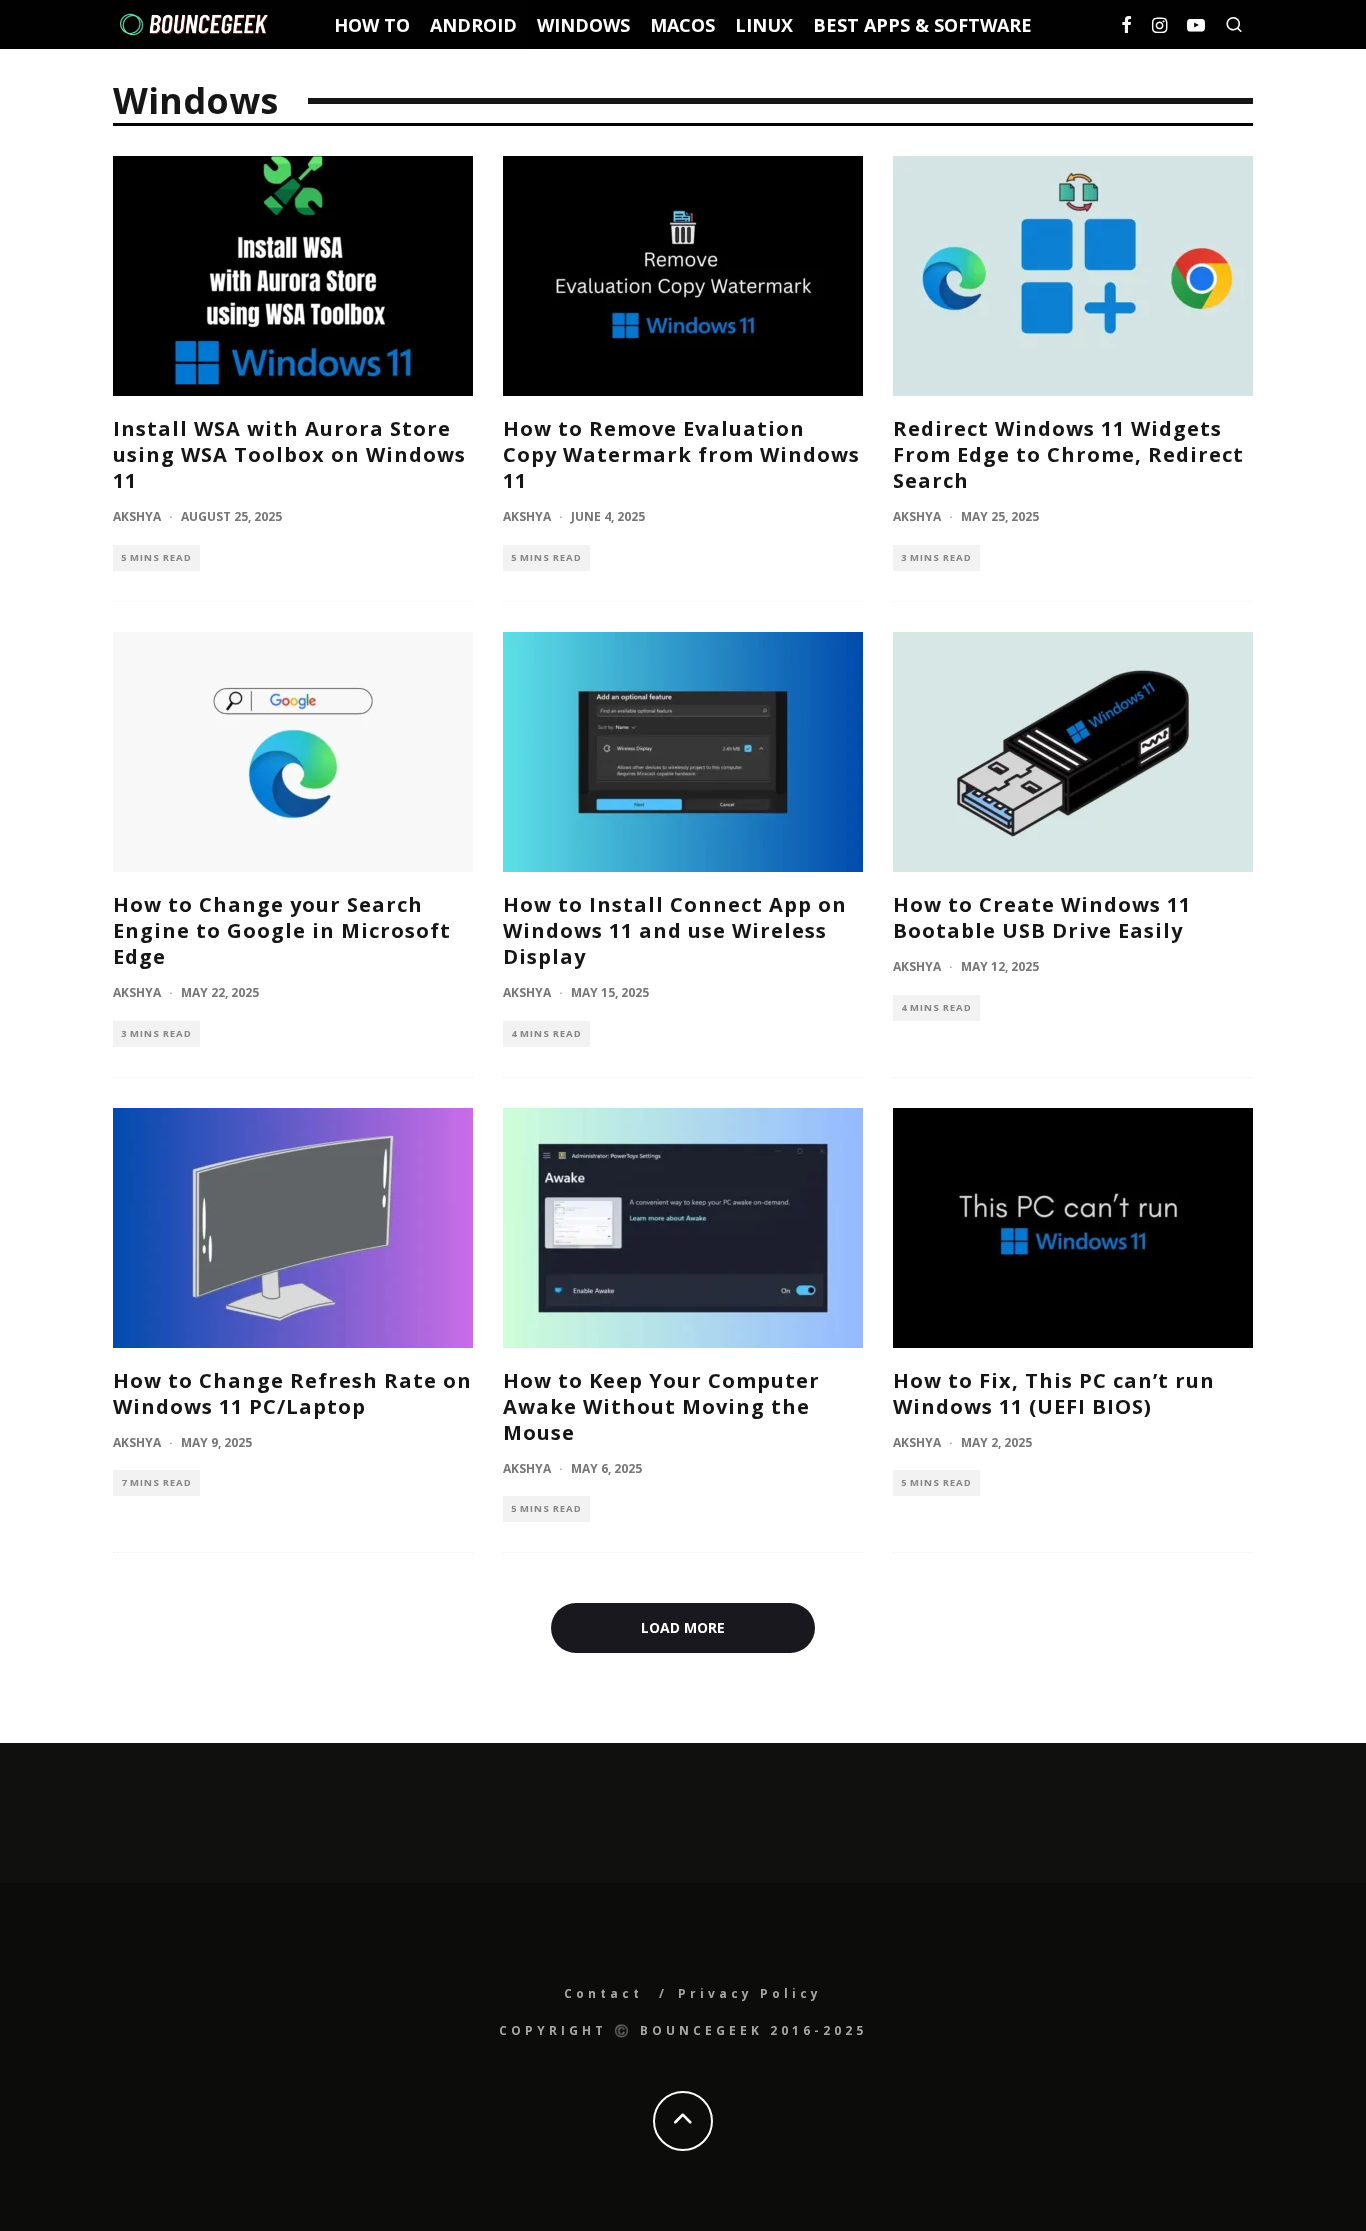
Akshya (137, 516)
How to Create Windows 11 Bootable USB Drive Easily (1042, 917)
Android (473, 25)
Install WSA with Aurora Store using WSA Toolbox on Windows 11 (289, 454)
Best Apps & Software (922, 25)
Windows (583, 25)
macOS (682, 25)
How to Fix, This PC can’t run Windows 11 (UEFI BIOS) (1054, 1393)
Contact (603, 1993)
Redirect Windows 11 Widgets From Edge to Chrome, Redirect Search (1068, 454)
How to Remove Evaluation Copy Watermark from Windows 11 (681, 454)
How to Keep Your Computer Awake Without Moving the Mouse (661, 1406)
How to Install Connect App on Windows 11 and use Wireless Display (675, 930)
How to (372, 25)
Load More (683, 1627)
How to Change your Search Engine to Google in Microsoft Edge (282, 930)
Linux (764, 25)
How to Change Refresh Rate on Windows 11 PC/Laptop (292, 1393)
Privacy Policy (750, 1993)
